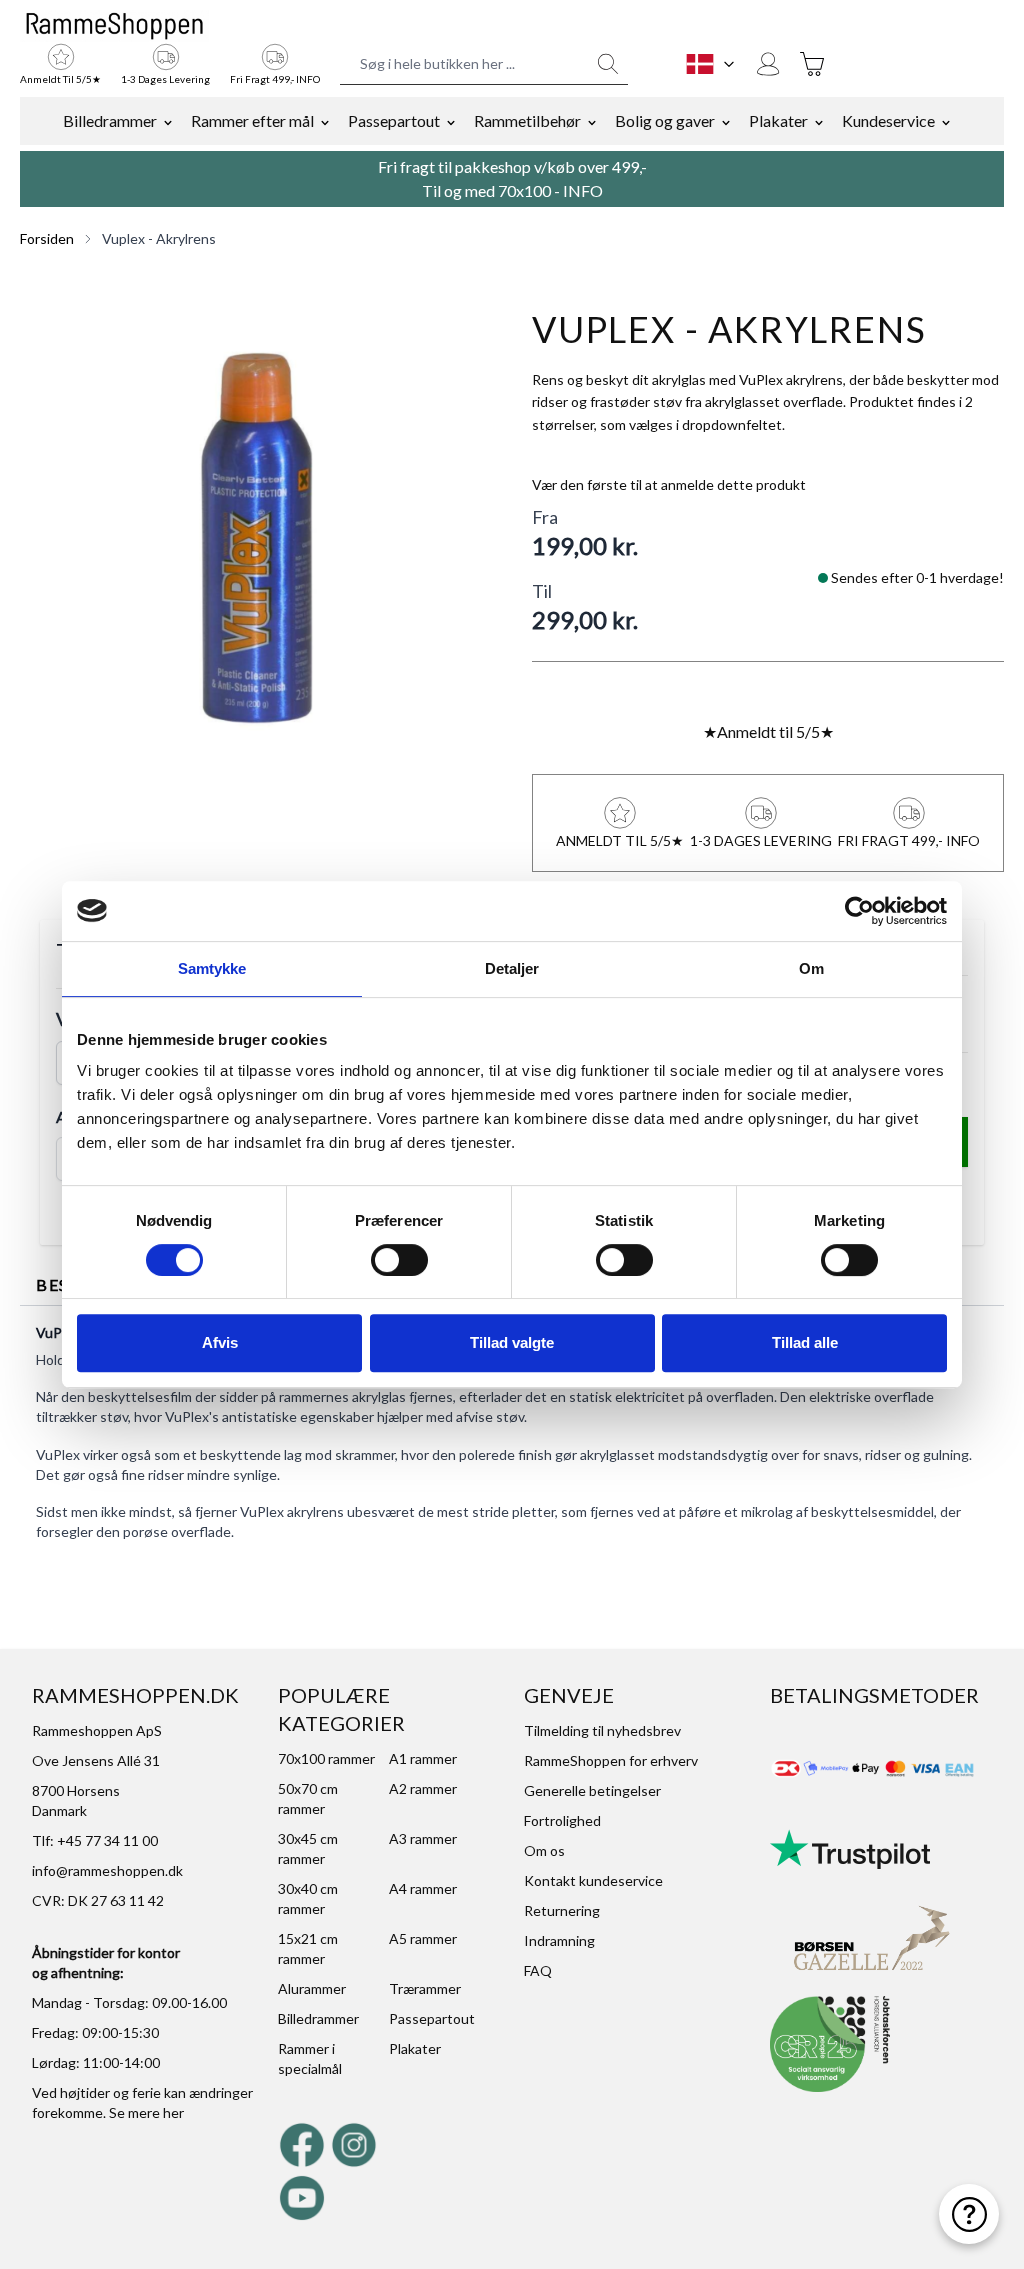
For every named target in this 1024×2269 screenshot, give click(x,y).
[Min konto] (768, 64)
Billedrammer (110, 120)
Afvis (220, 1342)
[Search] (608, 64)
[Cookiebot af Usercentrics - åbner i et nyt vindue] (859, 911)
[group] (669, 485)
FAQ (538, 1970)
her (173, 2112)
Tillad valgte (512, 1342)
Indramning (559, 1940)
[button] (256, 537)
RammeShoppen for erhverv (611, 1760)
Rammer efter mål (252, 120)
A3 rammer (423, 1838)
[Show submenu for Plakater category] (819, 121)
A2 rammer (423, 1788)
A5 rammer (423, 1938)
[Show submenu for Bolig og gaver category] (726, 121)
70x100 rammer (326, 1758)
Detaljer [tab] (512, 968)
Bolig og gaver (665, 120)
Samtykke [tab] (212, 968)
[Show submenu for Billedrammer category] (168, 121)
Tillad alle (805, 1342)
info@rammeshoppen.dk (107, 1870)
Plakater (778, 120)
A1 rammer (423, 1758)
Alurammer (312, 1988)
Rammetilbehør (527, 120)
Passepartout (394, 120)
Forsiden (47, 238)
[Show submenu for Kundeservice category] (946, 121)
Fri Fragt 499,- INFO (275, 79)
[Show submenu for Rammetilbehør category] (592, 121)
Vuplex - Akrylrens (159, 238)
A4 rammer (423, 1888)
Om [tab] (811, 968)
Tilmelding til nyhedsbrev (602, 1730)
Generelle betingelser (592, 1790)
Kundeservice (888, 120)
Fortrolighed (562, 1820)
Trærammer (425, 1988)
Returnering (562, 1910)
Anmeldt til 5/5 (768, 731)
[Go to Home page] (114, 26)
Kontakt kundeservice (593, 1880)
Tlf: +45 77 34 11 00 (95, 1840)
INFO (583, 190)
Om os (544, 1850)
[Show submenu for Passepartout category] (451, 121)
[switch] (399, 1260)
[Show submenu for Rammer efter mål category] (325, 121)
